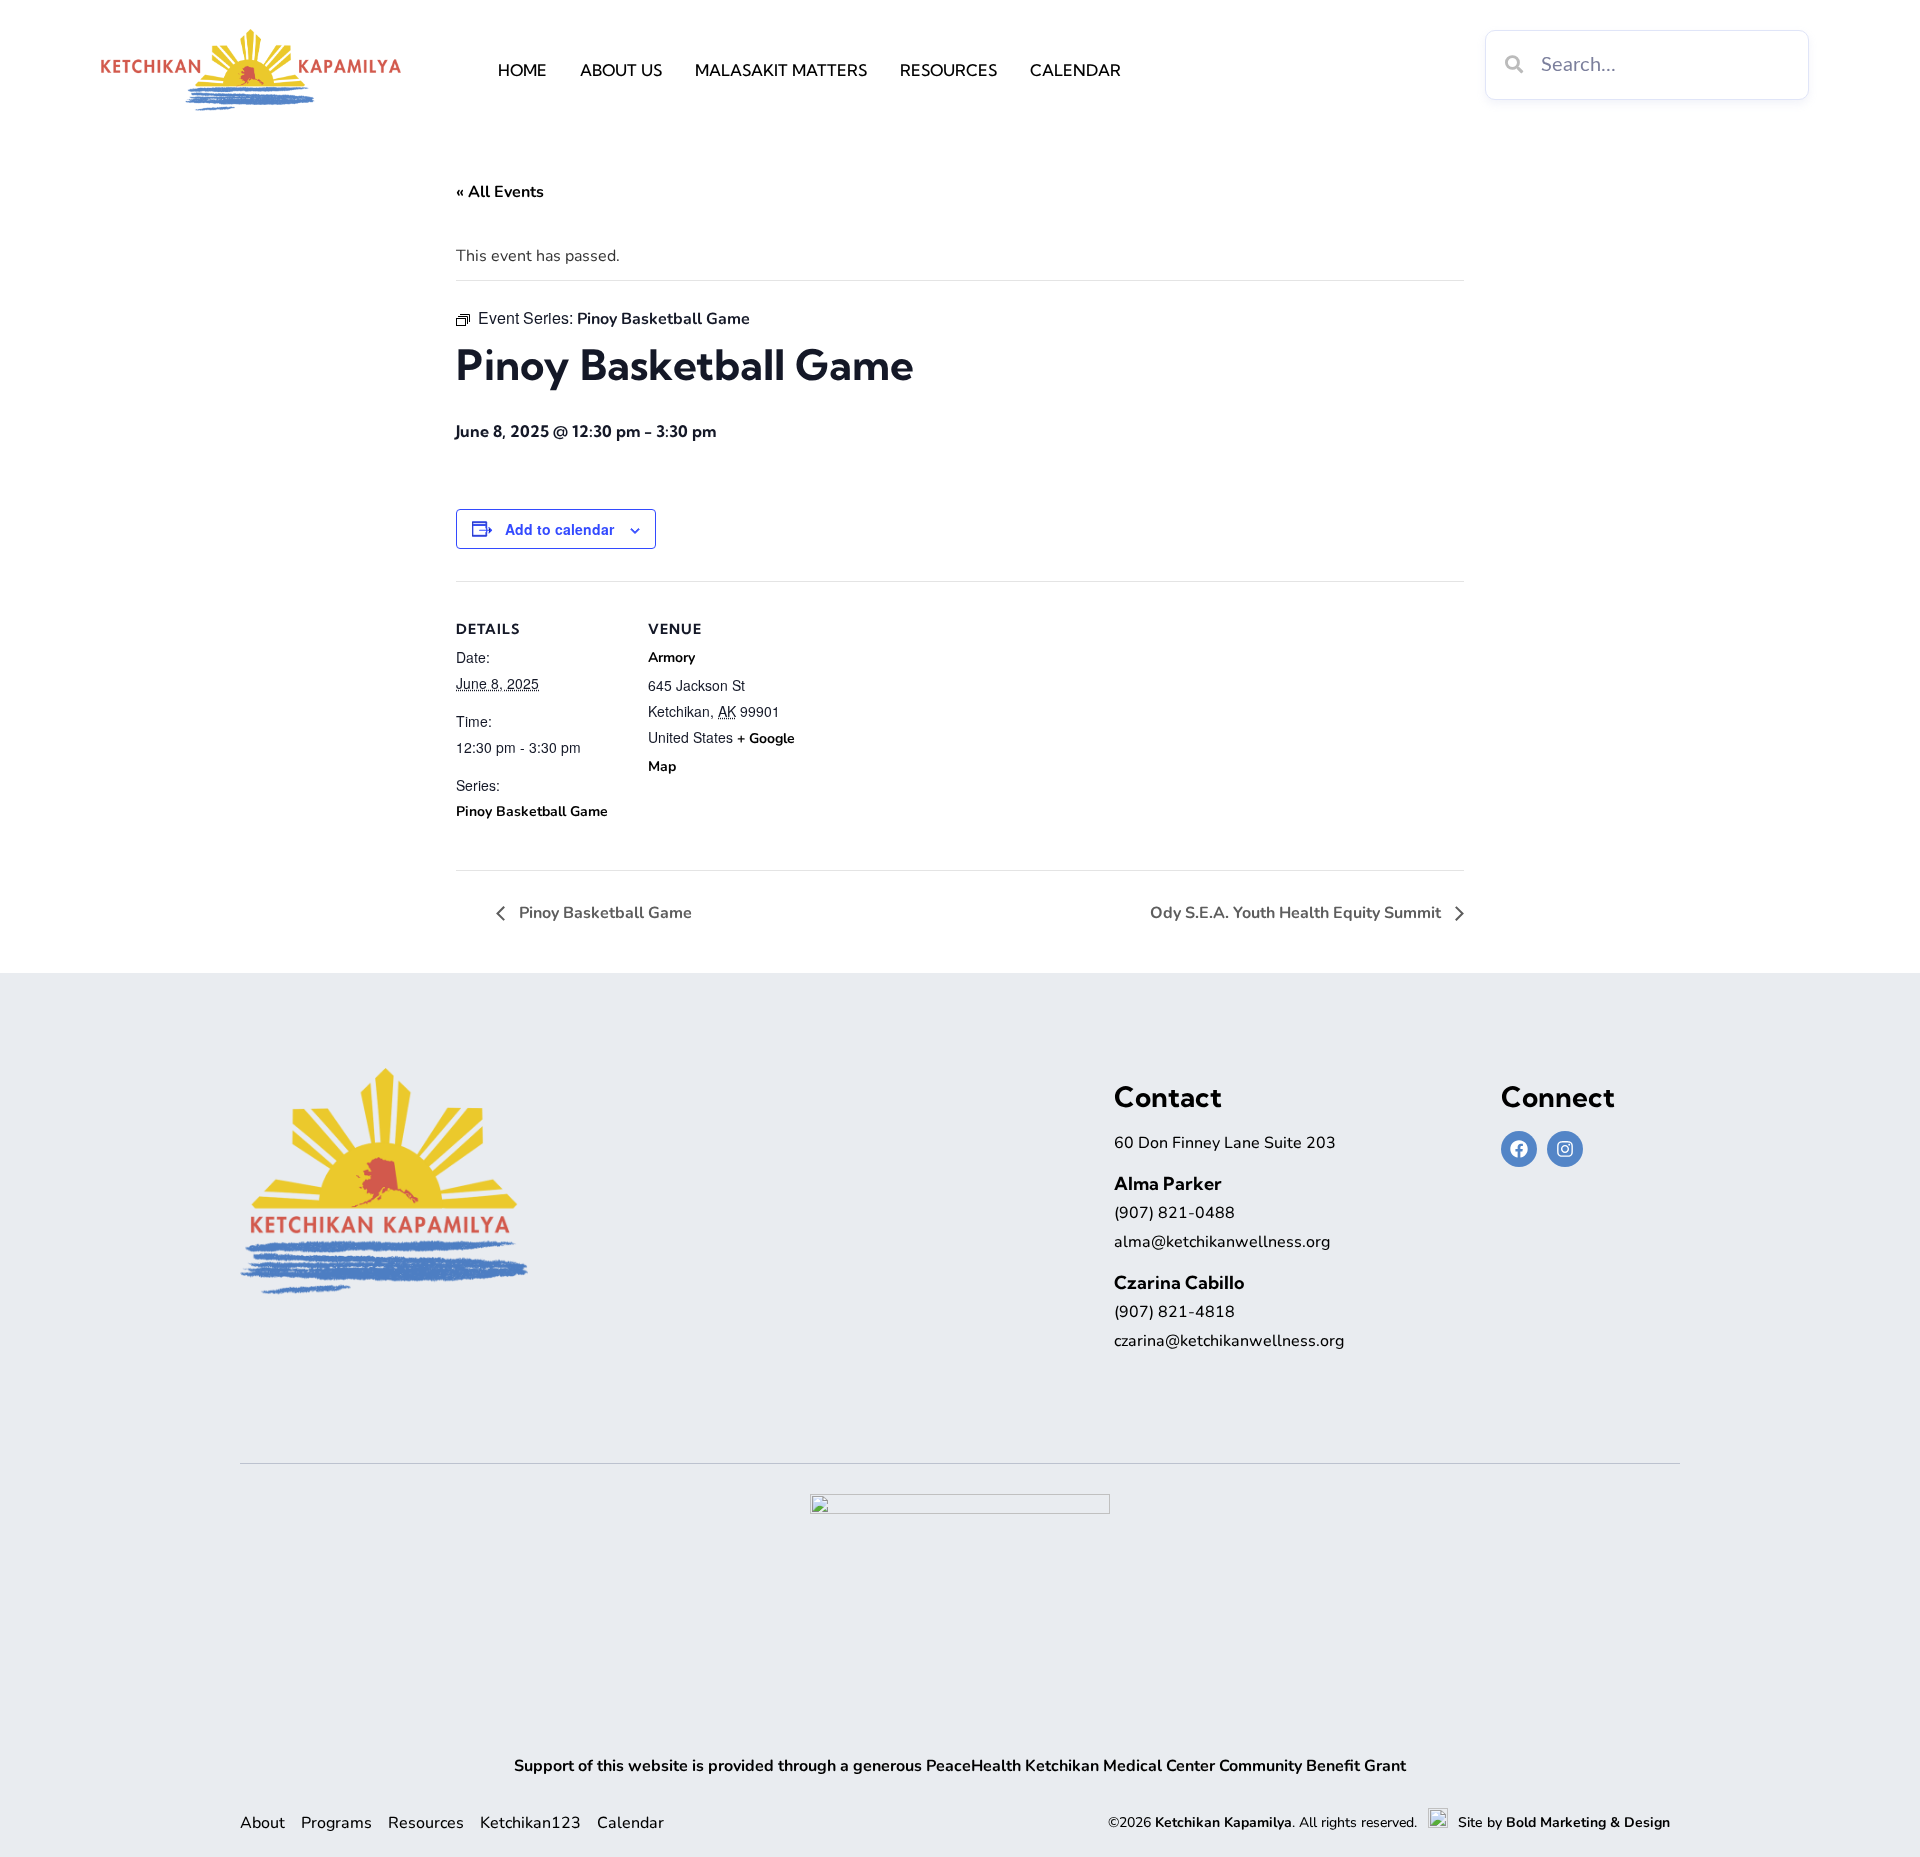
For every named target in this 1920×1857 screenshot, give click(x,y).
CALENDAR (1075, 70)
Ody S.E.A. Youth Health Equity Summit (1297, 913)
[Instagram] (1565, 1149)
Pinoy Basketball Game (532, 811)
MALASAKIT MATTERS (781, 70)
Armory (671, 657)
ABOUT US (621, 70)
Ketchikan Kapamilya (1223, 1822)
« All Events (500, 192)
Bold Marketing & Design (1588, 1822)
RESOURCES (948, 70)
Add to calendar (559, 529)
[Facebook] (1519, 1149)
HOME (522, 70)
